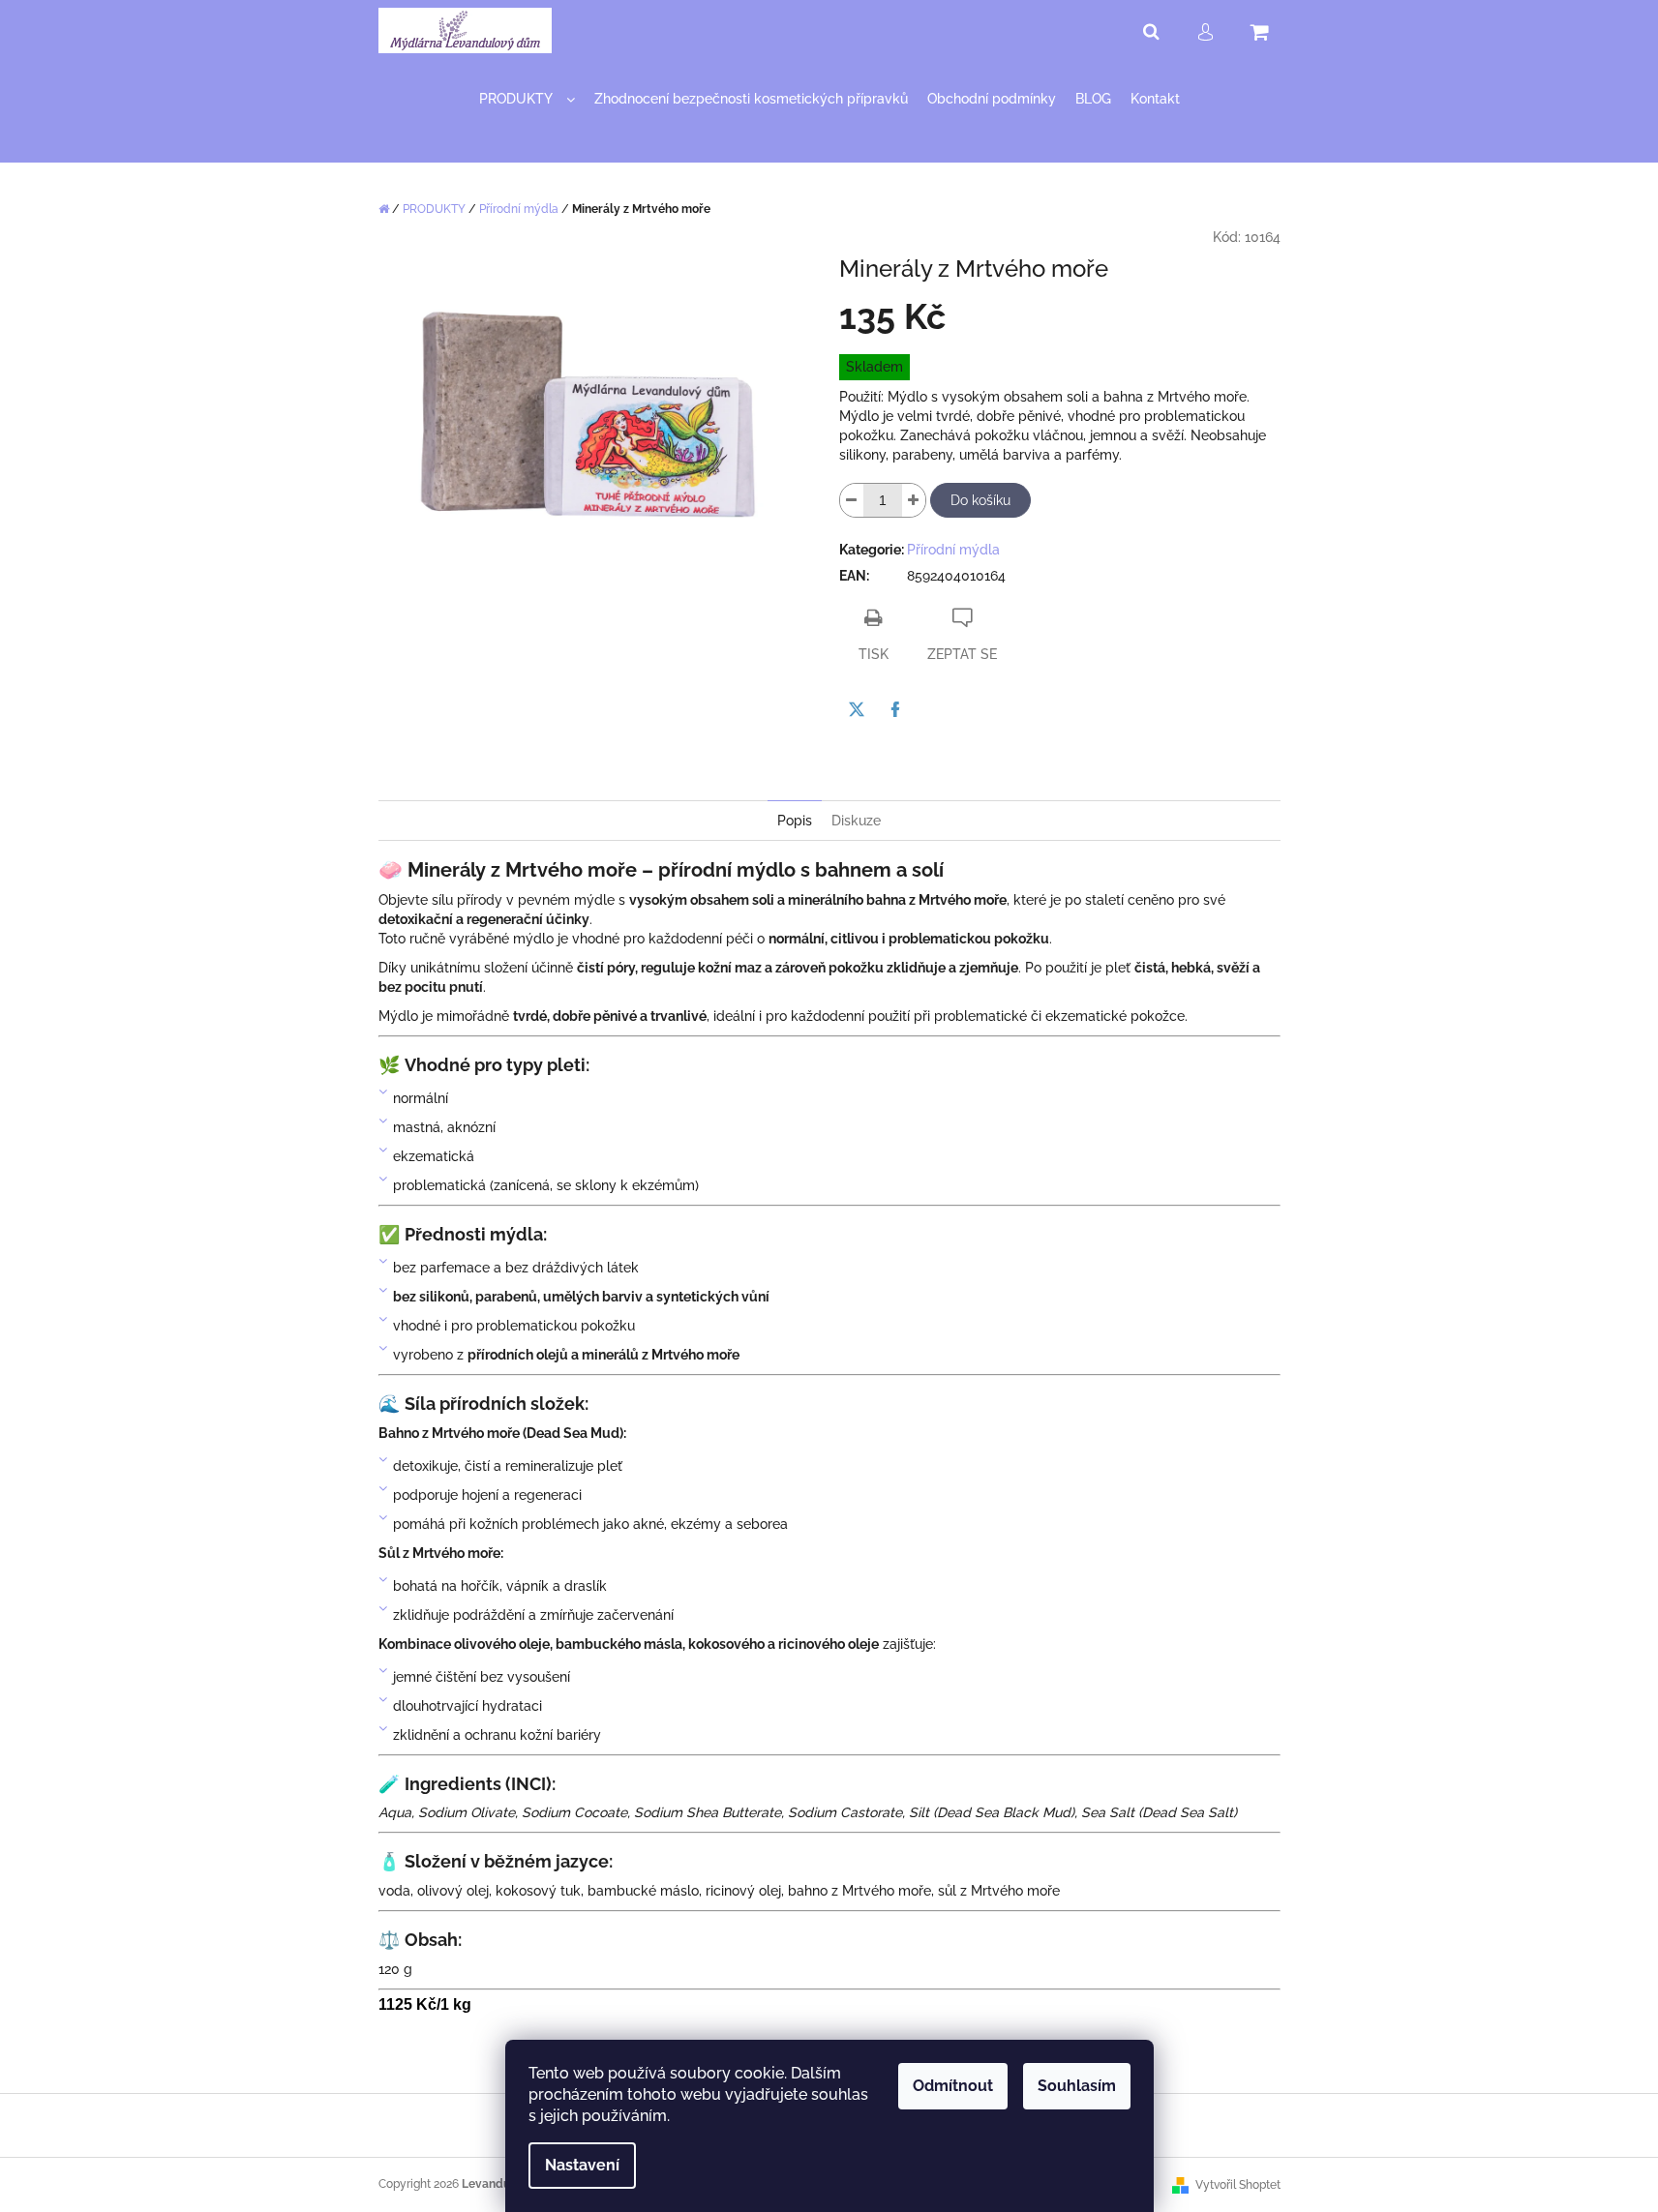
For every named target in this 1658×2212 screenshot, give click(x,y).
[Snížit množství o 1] (852, 500)
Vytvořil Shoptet (1238, 2185)
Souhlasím (1077, 2086)
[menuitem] (527, 99)
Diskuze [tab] (856, 821)
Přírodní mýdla (953, 550)
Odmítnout (953, 2086)
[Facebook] (895, 709)
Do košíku (980, 500)
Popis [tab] (795, 821)
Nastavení (582, 2165)
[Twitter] (857, 709)
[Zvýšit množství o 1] (914, 500)
